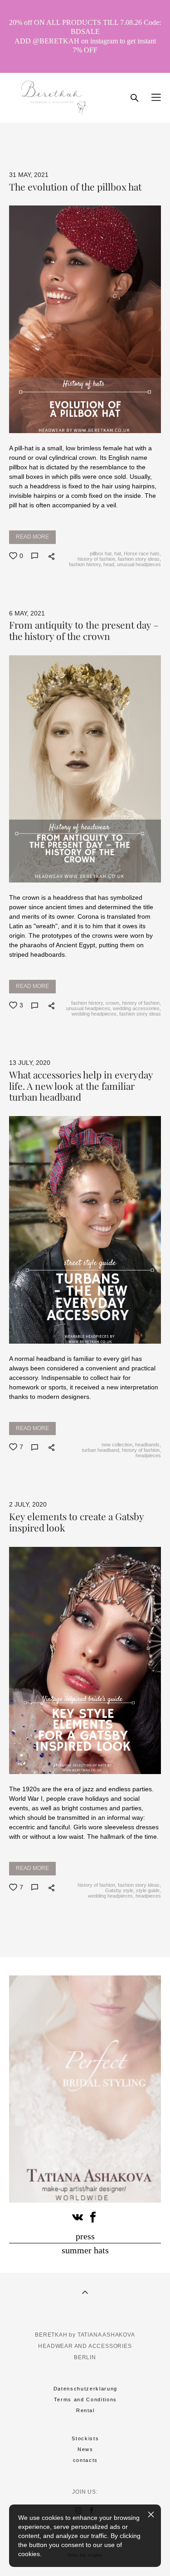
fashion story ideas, (139, 559)
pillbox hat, (101, 553)
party (78, 137)
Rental (85, 2410)
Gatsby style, (119, 1890)
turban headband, (101, 1450)
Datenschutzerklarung (85, 2389)
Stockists (85, 2438)
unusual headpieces (138, 564)
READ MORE (32, 537)
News (85, 2449)
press (85, 2236)
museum (111, 137)
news (100, 148)
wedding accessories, (136, 1008)
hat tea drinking (36, 137)
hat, (118, 553)
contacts (85, 2460)
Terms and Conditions (85, 2399)
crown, (112, 1003)
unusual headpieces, (88, 1008)
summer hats (85, 2250)
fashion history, (85, 564)
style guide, (148, 1890)
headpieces (148, 1455)
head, (109, 564)
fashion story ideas (139, 1014)
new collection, (117, 1445)
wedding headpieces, (94, 1014)
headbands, (147, 1445)
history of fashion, (96, 559)
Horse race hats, (142, 553)
